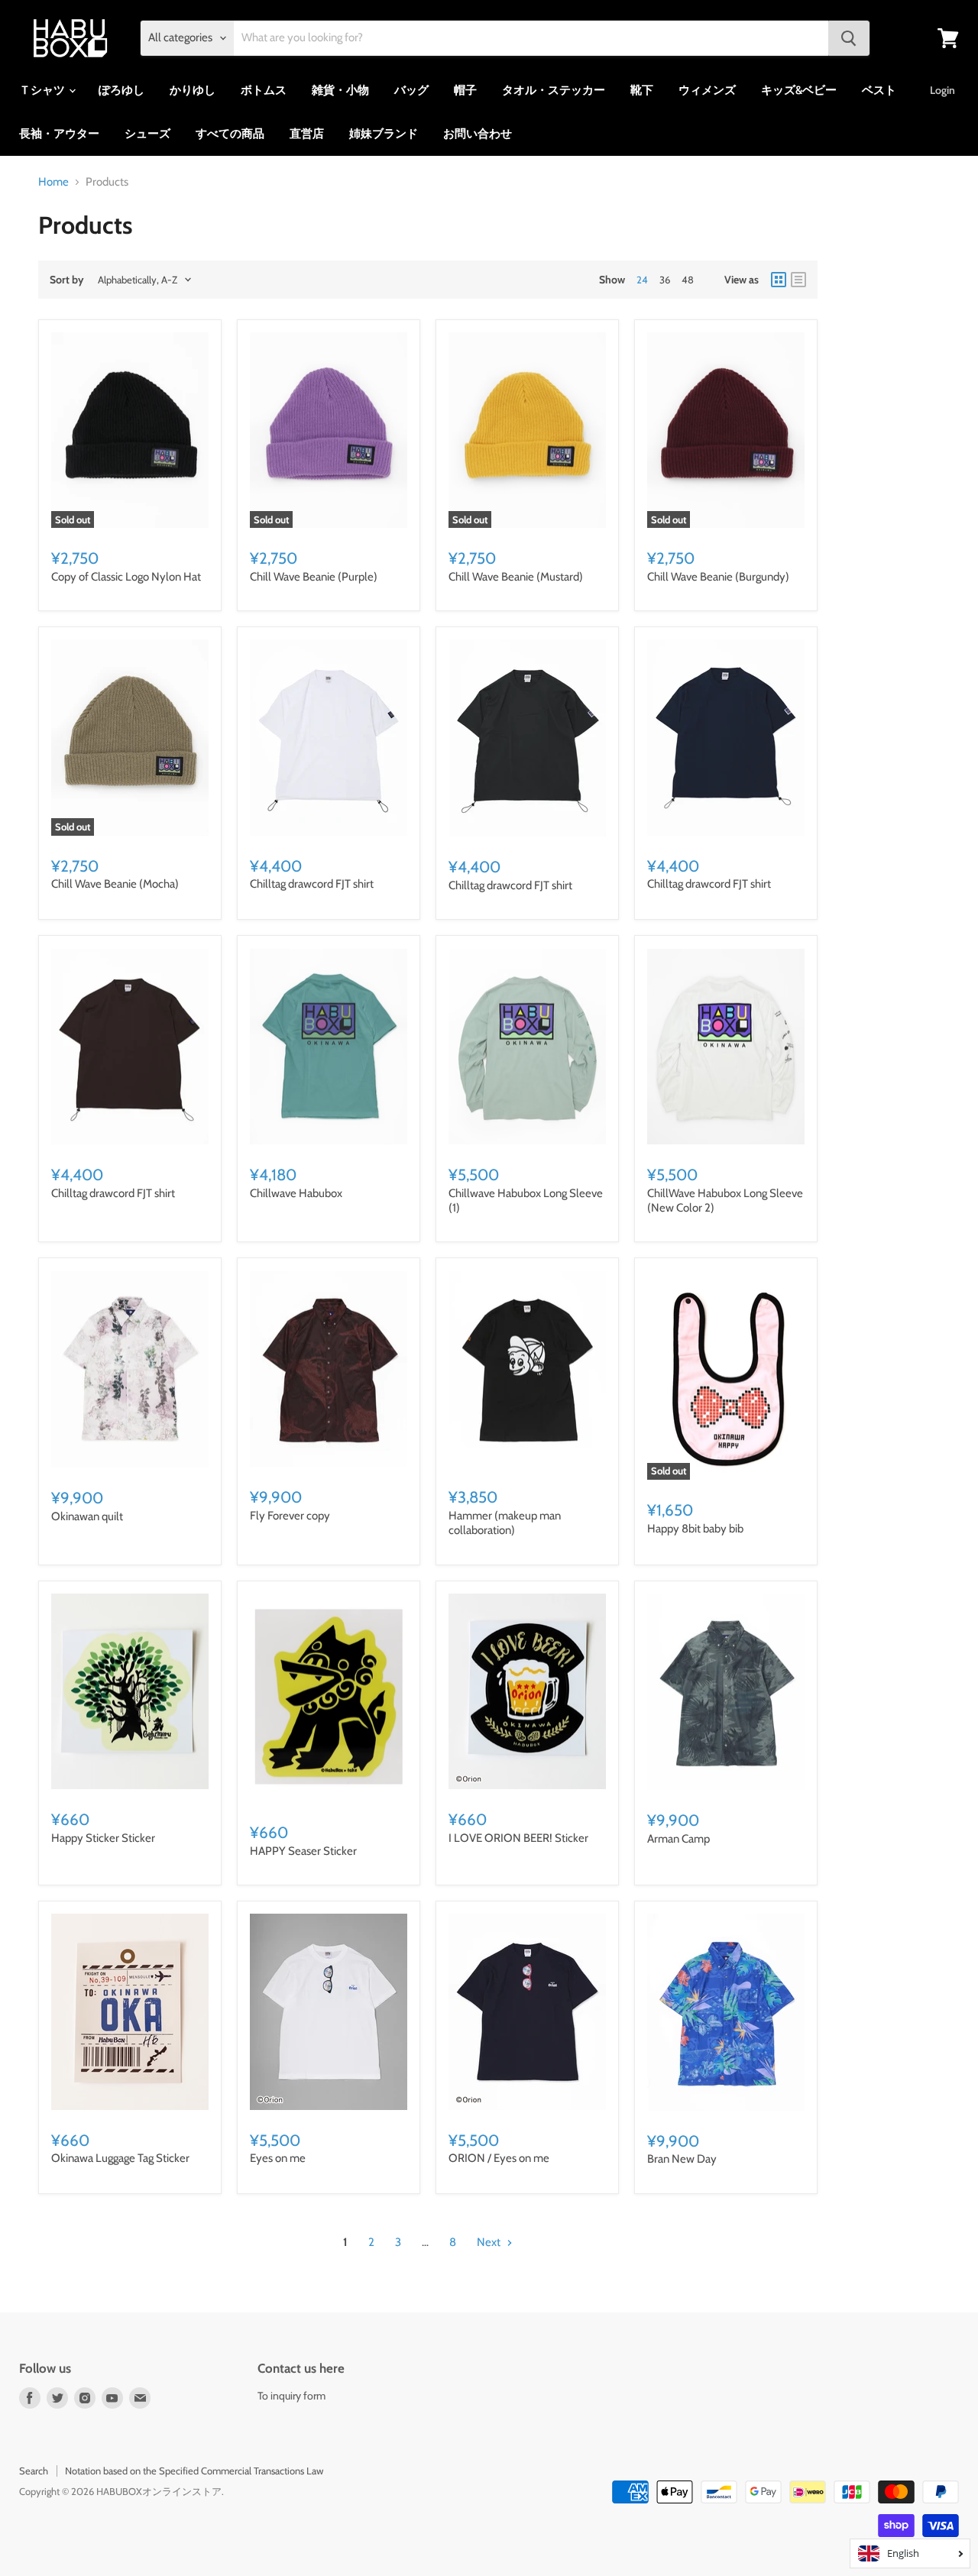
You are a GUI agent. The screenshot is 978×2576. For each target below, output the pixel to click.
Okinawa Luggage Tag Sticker (120, 2158)
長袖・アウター (59, 134)
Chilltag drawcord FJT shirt (312, 884)
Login (942, 90)
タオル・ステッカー (554, 90)
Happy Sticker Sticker (103, 1838)
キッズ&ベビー (799, 90)
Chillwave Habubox (296, 1193)
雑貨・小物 (340, 90)
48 (688, 280)
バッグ (411, 90)
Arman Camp (678, 1839)
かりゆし (193, 90)
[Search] (849, 38)
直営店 (307, 134)
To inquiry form (291, 2396)
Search (34, 2471)
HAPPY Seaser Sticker (303, 1851)
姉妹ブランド (384, 134)
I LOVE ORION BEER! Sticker (518, 1838)
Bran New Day (682, 2159)
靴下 (642, 90)
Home (53, 182)
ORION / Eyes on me (499, 2158)
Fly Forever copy (290, 1516)
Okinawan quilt (87, 1516)
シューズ (147, 134)
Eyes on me (278, 2158)
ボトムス (264, 90)
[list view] (798, 280)
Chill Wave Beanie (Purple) (314, 577)
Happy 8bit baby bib (695, 1529)
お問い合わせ (478, 134)
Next (490, 2242)
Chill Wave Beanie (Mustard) (516, 577)
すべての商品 (230, 134)
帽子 (465, 90)
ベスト (879, 90)
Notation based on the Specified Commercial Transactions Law (194, 2471)
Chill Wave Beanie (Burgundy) (718, 577)
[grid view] (779, 280)
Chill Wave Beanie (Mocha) (115, 884)
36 (665, 280)
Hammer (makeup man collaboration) (505, 1523)
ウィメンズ (707, 90)
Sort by (67, 280)
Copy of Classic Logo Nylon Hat (126, 577)
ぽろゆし (121, 90)
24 (642, 280)
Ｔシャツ (43, 90)
